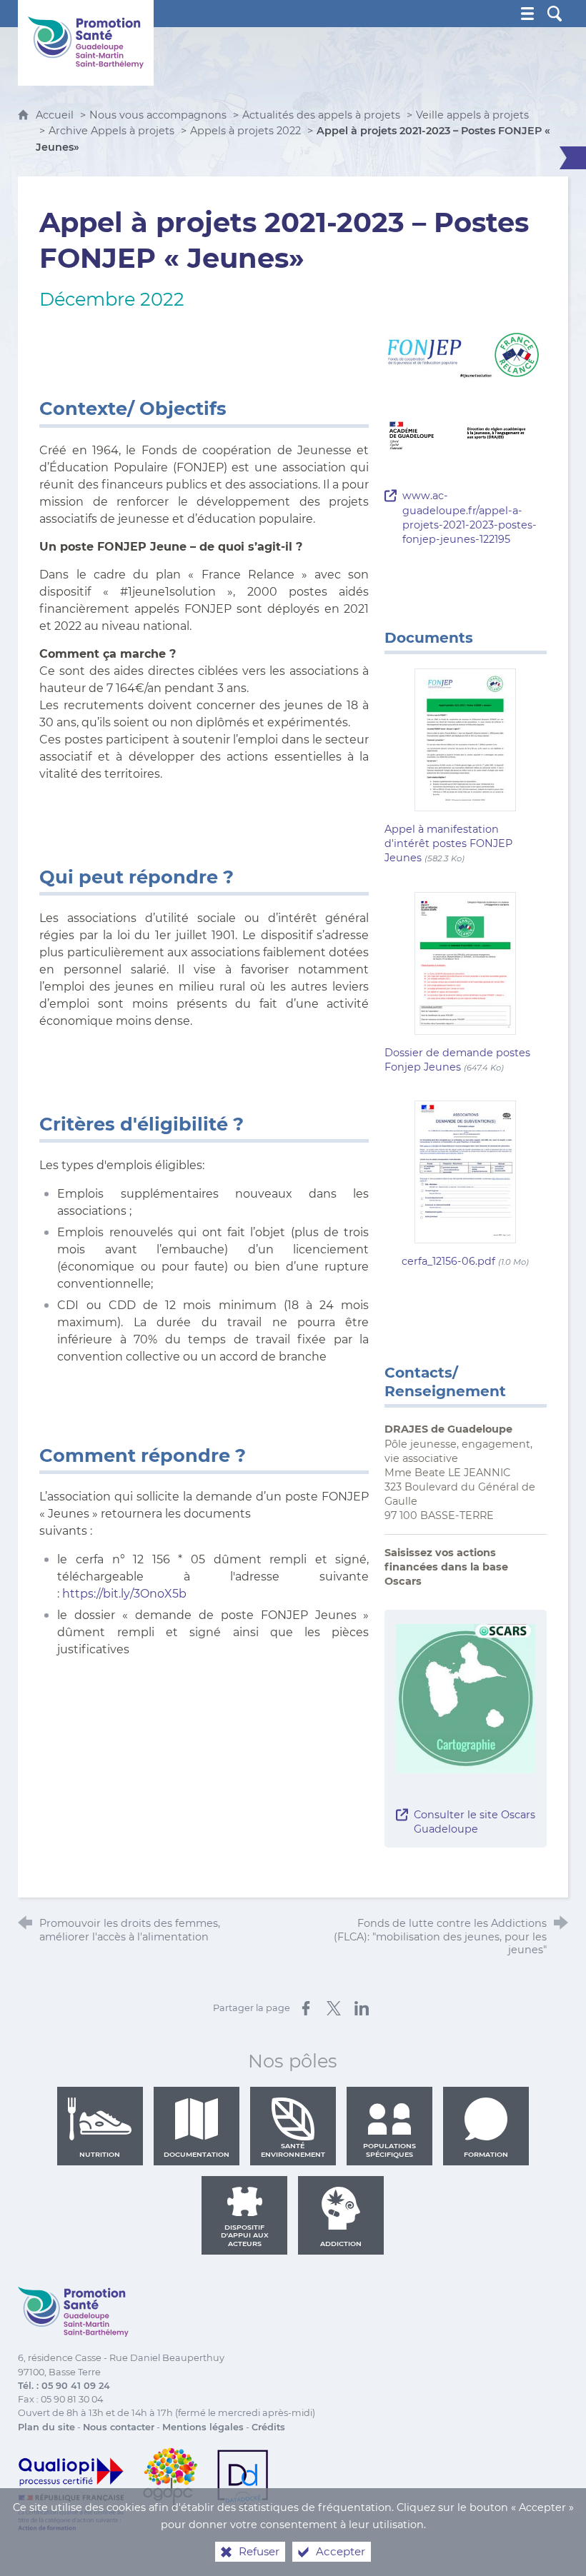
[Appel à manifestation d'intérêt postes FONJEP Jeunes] (465, 739)
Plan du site (46, 2427)
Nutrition (100, 2154)
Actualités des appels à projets (321, 115)
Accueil (56, 115)
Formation (486, 2154)
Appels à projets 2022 (245, 131)
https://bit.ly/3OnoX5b (124, 1594)
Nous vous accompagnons (158, 115)
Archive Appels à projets (111, 131)
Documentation (197, 2154)
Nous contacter (119, 2427)
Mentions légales (203, 2427)
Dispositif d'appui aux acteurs (245, 2235)
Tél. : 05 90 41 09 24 (64, 2386)
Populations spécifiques (389, 2150)
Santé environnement (293, 2150)
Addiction (341, 2244)
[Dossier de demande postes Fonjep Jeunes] (465, 962)
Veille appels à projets (472, 115)
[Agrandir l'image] (466, 353)
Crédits (268, 2427)
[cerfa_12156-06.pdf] (465, 1171)
